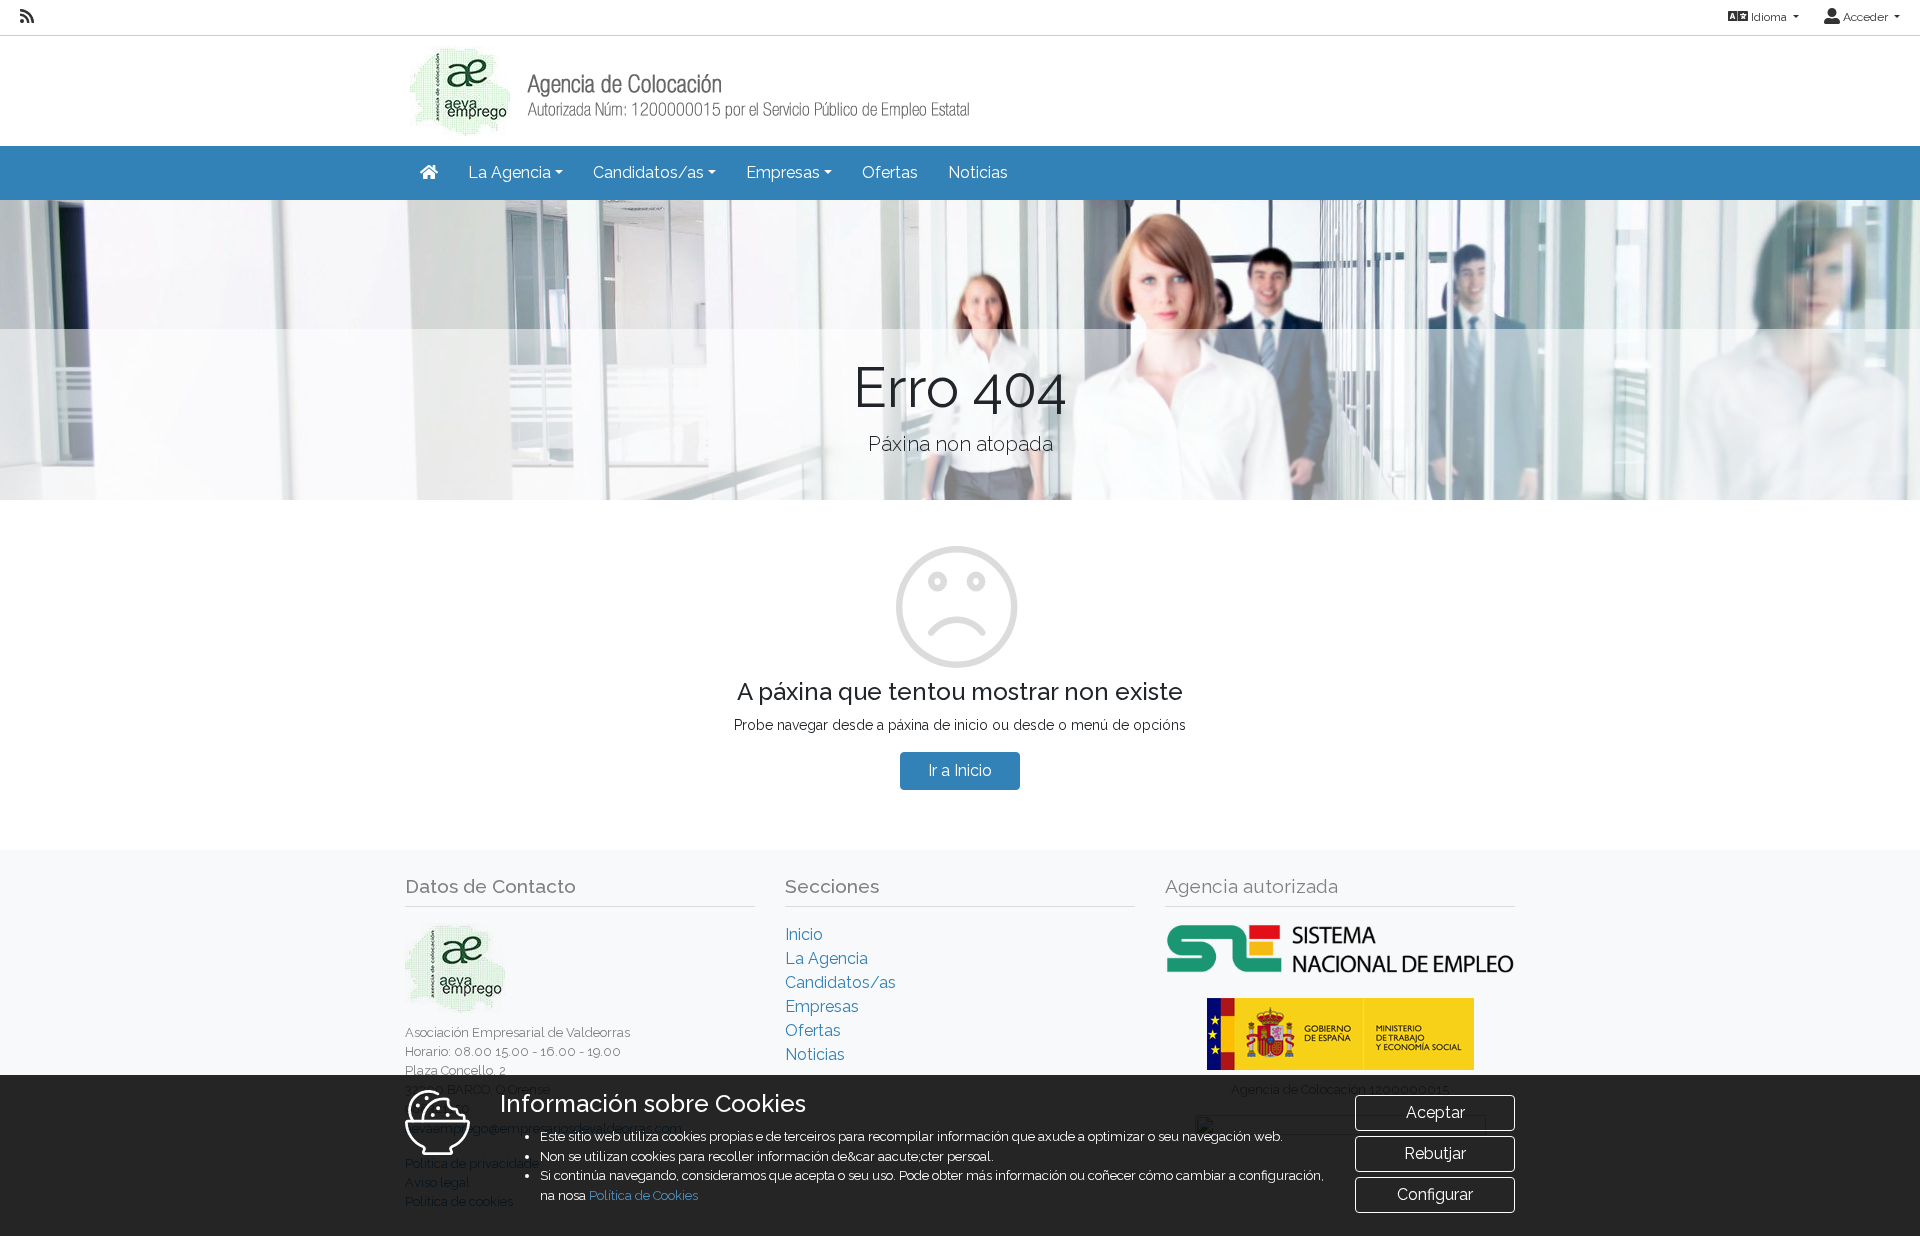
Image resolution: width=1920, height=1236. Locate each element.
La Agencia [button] (509, 172)
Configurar (1435, 1194)
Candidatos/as (840, 982)
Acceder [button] (1865, 17)
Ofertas (890, 172)
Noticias (978, 172)
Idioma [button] (1769, 17)
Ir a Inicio (960, 770)
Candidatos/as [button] (648, 172)
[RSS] (27, 17)
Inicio (804, 934)
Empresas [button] (783, 172)
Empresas (822, 1006)
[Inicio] (687, 84)
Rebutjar (1435, 1153)
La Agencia (826, 958)
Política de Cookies (643, 1195)
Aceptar (1435, 1112)
